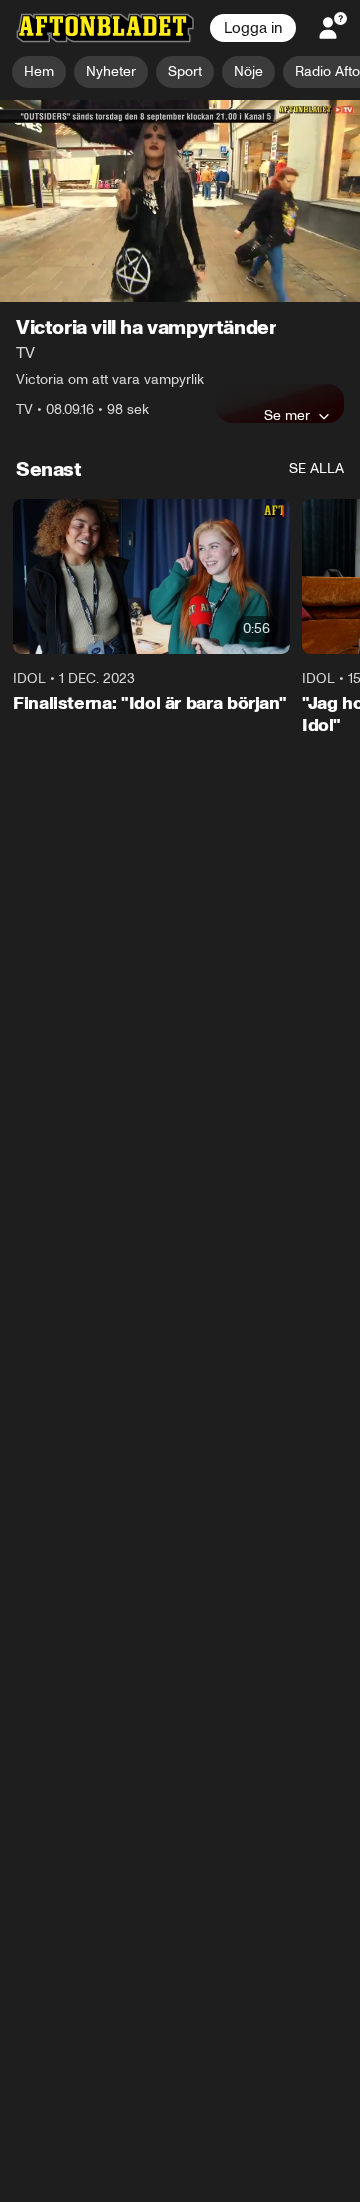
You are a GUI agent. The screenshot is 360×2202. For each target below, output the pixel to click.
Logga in (253, 28)
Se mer (287, 415)
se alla (316, 468)
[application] (180, 201)
